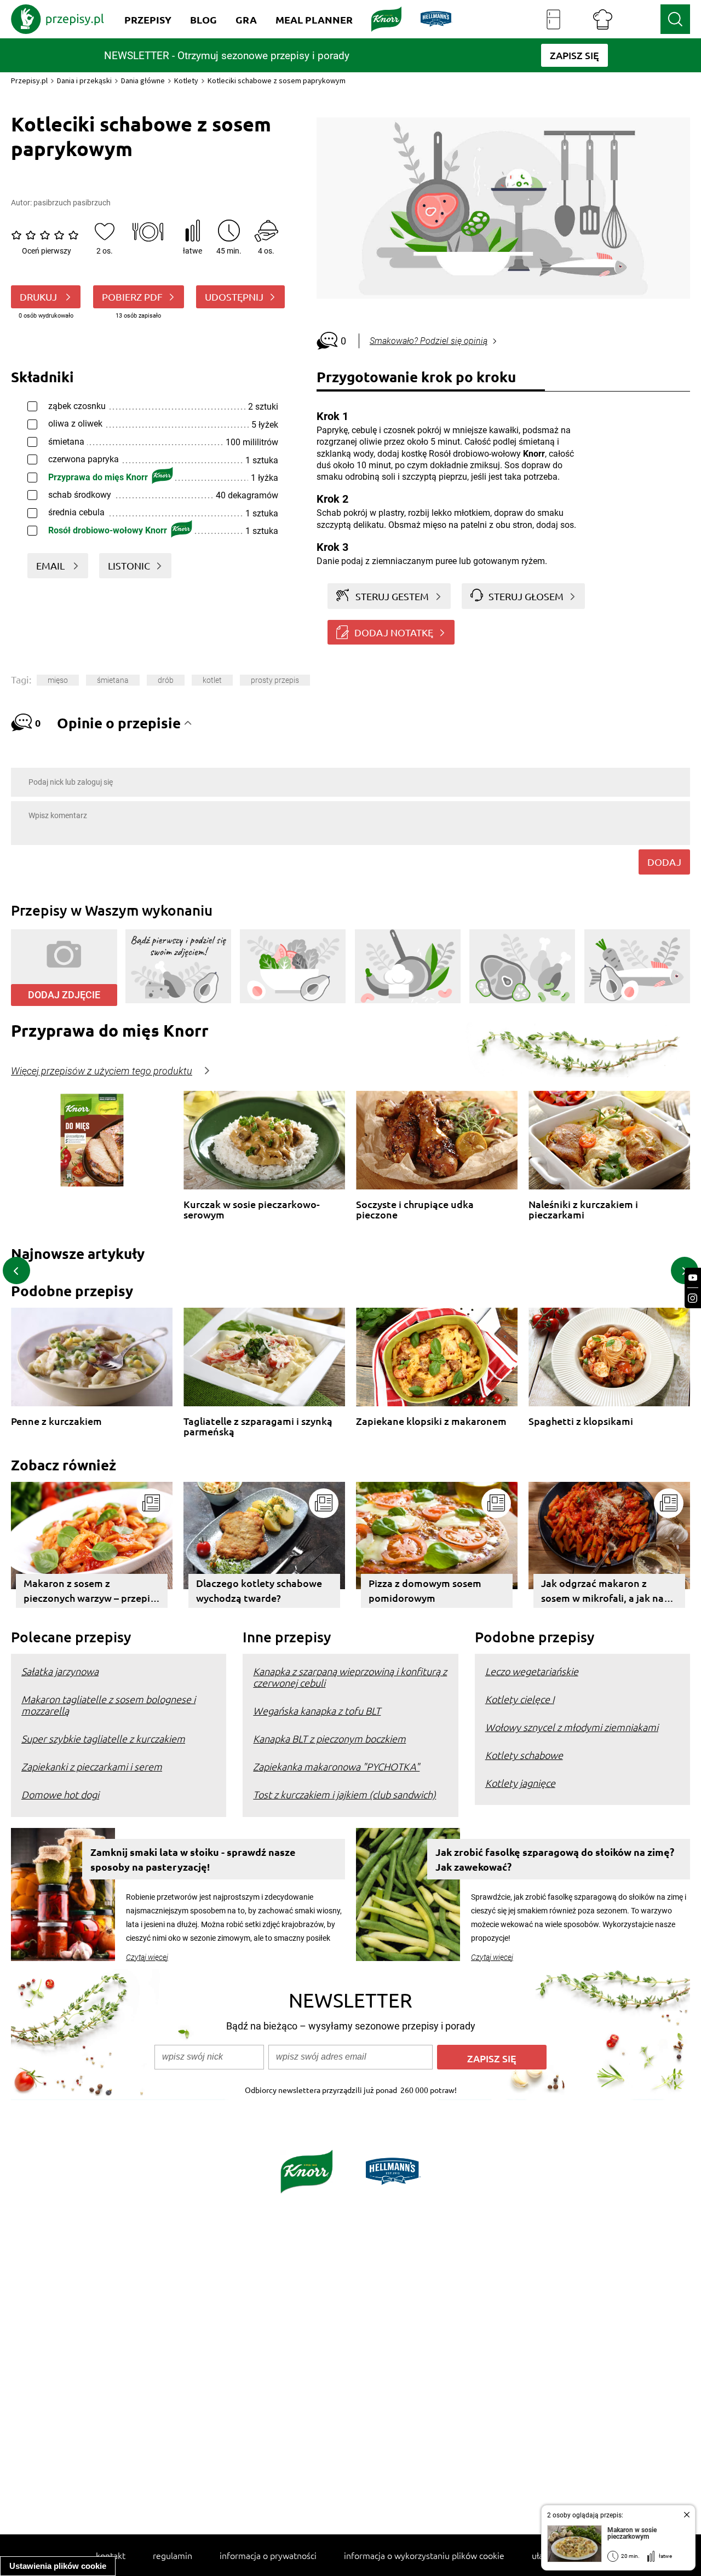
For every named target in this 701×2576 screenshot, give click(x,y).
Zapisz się (492, 2058)
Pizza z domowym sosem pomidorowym (425, 1590)
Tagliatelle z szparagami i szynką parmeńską (258, 1426)
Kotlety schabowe (524, 1755)
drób (166, 680)
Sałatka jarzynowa (60, 1671)
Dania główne (143, 81)
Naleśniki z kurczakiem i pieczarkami (583, 1209)
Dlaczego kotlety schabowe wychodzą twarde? (259, 1590)
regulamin (173, 2555)
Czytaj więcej (147, 1957)
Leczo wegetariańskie (532, 1671)
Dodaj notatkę (394, 632)
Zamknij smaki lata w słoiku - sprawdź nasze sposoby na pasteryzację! (193, 1859)
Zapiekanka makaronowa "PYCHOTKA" (336, 1766)
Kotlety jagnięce (520, 1783)
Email (51, 565)
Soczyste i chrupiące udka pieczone (415, 1209)
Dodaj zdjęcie (64, 995)
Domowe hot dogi (60, 1794)
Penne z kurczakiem (56, 1421)
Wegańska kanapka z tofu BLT (317, 1710)
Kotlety (186, 81)
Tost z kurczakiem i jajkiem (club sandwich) (344, 1794)
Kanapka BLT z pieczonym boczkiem (329, 1738)
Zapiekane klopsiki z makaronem (431, 1421)
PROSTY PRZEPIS (275, 680)
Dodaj (664, 862)
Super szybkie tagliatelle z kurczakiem (103, 1738)
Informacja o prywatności (268, 2555)
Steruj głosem (526, 596)
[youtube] (693, 1278)
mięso (58, 680)
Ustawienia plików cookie (58, 2566)
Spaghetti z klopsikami (581, 1421)
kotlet (212, 680)
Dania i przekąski (84, 81)
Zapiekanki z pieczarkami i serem (92, 1766)
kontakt (111, 2555)
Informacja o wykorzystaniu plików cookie (424, 2555)
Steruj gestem (392, 596)
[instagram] (693, 1298)
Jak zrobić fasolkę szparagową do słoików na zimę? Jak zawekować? (555, 1859)
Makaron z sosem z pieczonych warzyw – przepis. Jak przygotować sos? (90, 1592)
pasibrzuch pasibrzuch (72, 203)
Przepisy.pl (29, 81)
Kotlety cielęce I (520, 1699)
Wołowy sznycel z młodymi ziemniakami (572, 1727)
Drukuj (39, 297)
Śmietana (113, 680)
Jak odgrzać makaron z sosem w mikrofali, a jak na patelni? (602, 1592)
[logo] (58, 19)
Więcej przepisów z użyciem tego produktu (102, 1071)
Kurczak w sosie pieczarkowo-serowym (252, 1209)
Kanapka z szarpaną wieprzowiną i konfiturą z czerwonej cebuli (350, 1677)
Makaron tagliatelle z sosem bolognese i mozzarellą (108, 1705)
